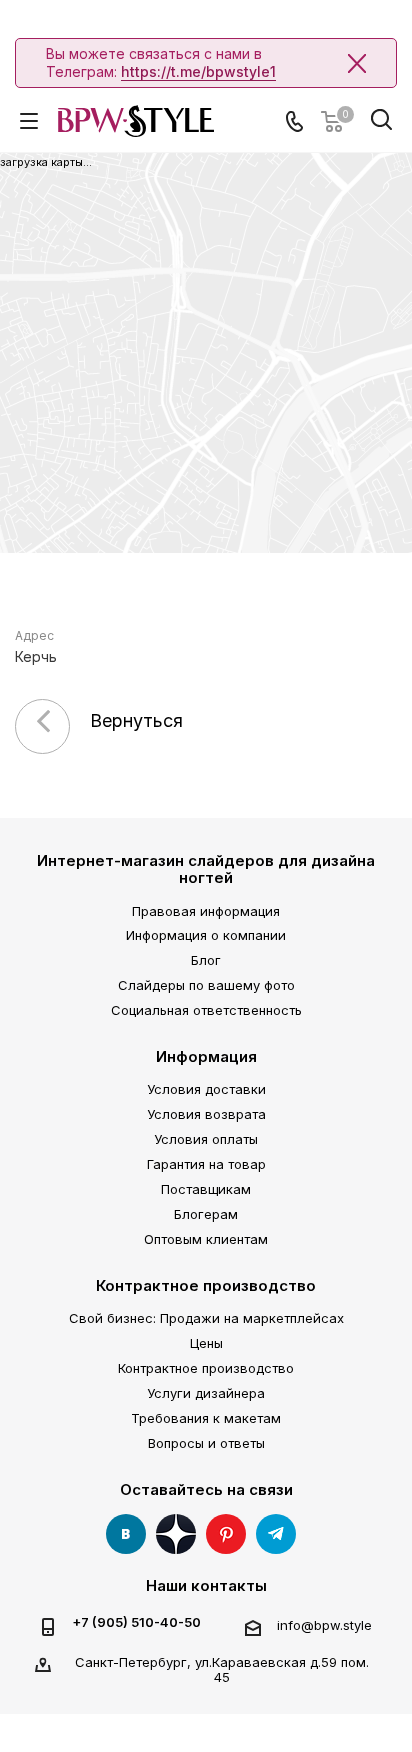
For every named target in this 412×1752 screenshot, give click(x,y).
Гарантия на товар (206, 1164)
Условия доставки (206, 1089)
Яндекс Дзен (176, 1534)
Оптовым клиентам (206, 1239)
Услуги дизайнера (206, 1393)
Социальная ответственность (206, 1010)
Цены (206, 1343)
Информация (206, 1056)
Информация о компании (206, 935)
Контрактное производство (206, 1285)
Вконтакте (126, 1534)
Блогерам (206, 1214)
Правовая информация (206, 911)
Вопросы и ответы (206, 1443)
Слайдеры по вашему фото (206, 985)
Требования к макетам (206, 1418)
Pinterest (226, 1534)
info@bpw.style (324, 1625)
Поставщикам (206, 1189)
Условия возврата (206, 1114)
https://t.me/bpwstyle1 (198, 71)
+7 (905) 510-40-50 (136, 1622)
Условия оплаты (206, 1139)
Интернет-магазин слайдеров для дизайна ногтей (206, 869)
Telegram (276, 1534)
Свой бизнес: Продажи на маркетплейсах (206, 1318)
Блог (206, 960)
